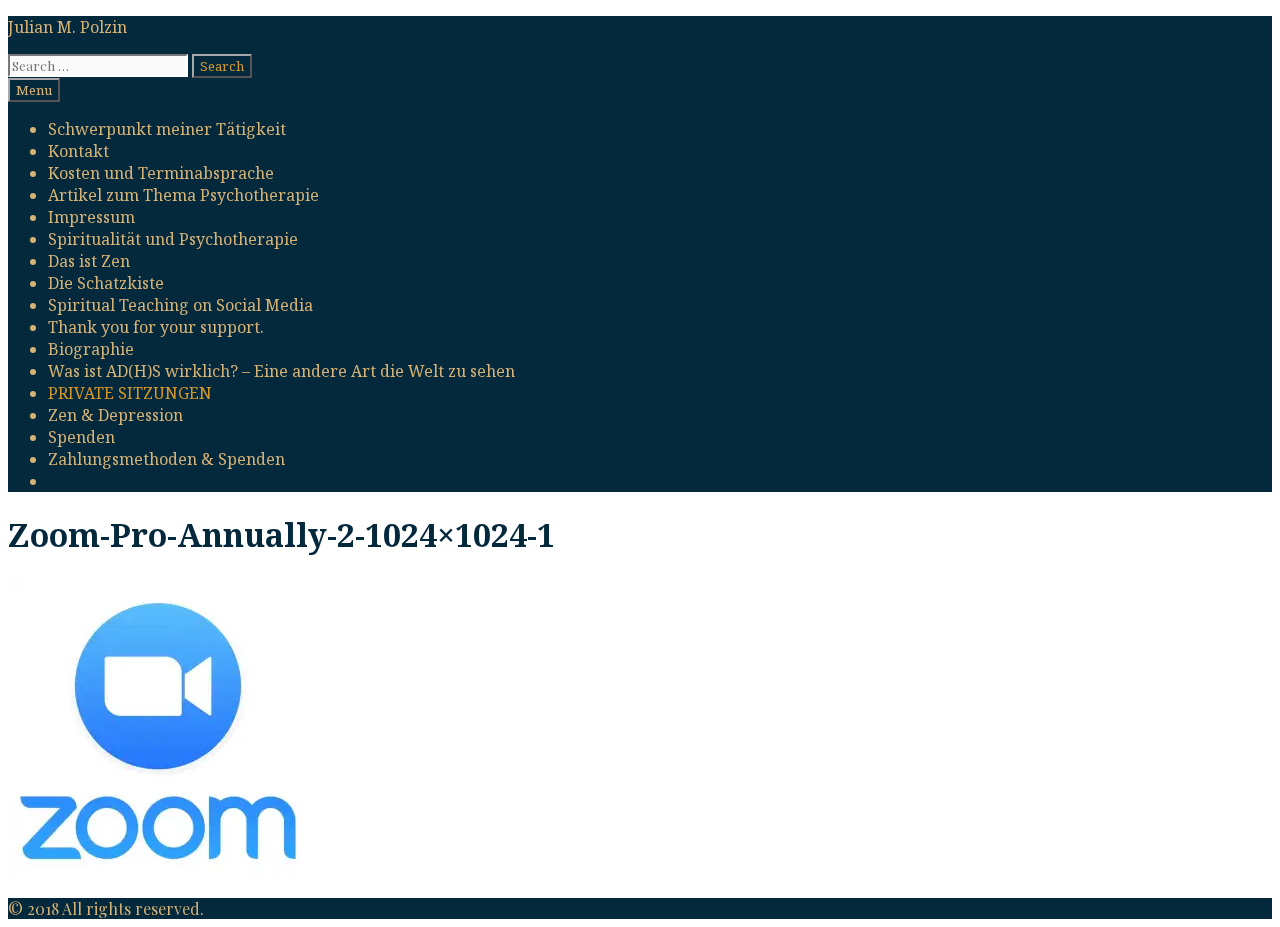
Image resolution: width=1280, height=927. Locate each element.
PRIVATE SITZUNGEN (130, 393)
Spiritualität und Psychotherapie (173, 239)
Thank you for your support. (156, 327)
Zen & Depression (115, 415)
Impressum (91, 217)
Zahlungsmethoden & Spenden (166, 459)
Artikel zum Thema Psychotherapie (183, 195)
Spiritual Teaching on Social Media (180, 305)
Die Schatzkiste (106, 283)
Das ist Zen (89, 261)
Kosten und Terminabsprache (161, 173)
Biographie (91, 349)
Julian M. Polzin (67, 27)
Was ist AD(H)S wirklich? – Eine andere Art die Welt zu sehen (281, 371)
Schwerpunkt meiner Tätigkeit (167, 129)
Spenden (81, 437)
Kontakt (78, 151)
